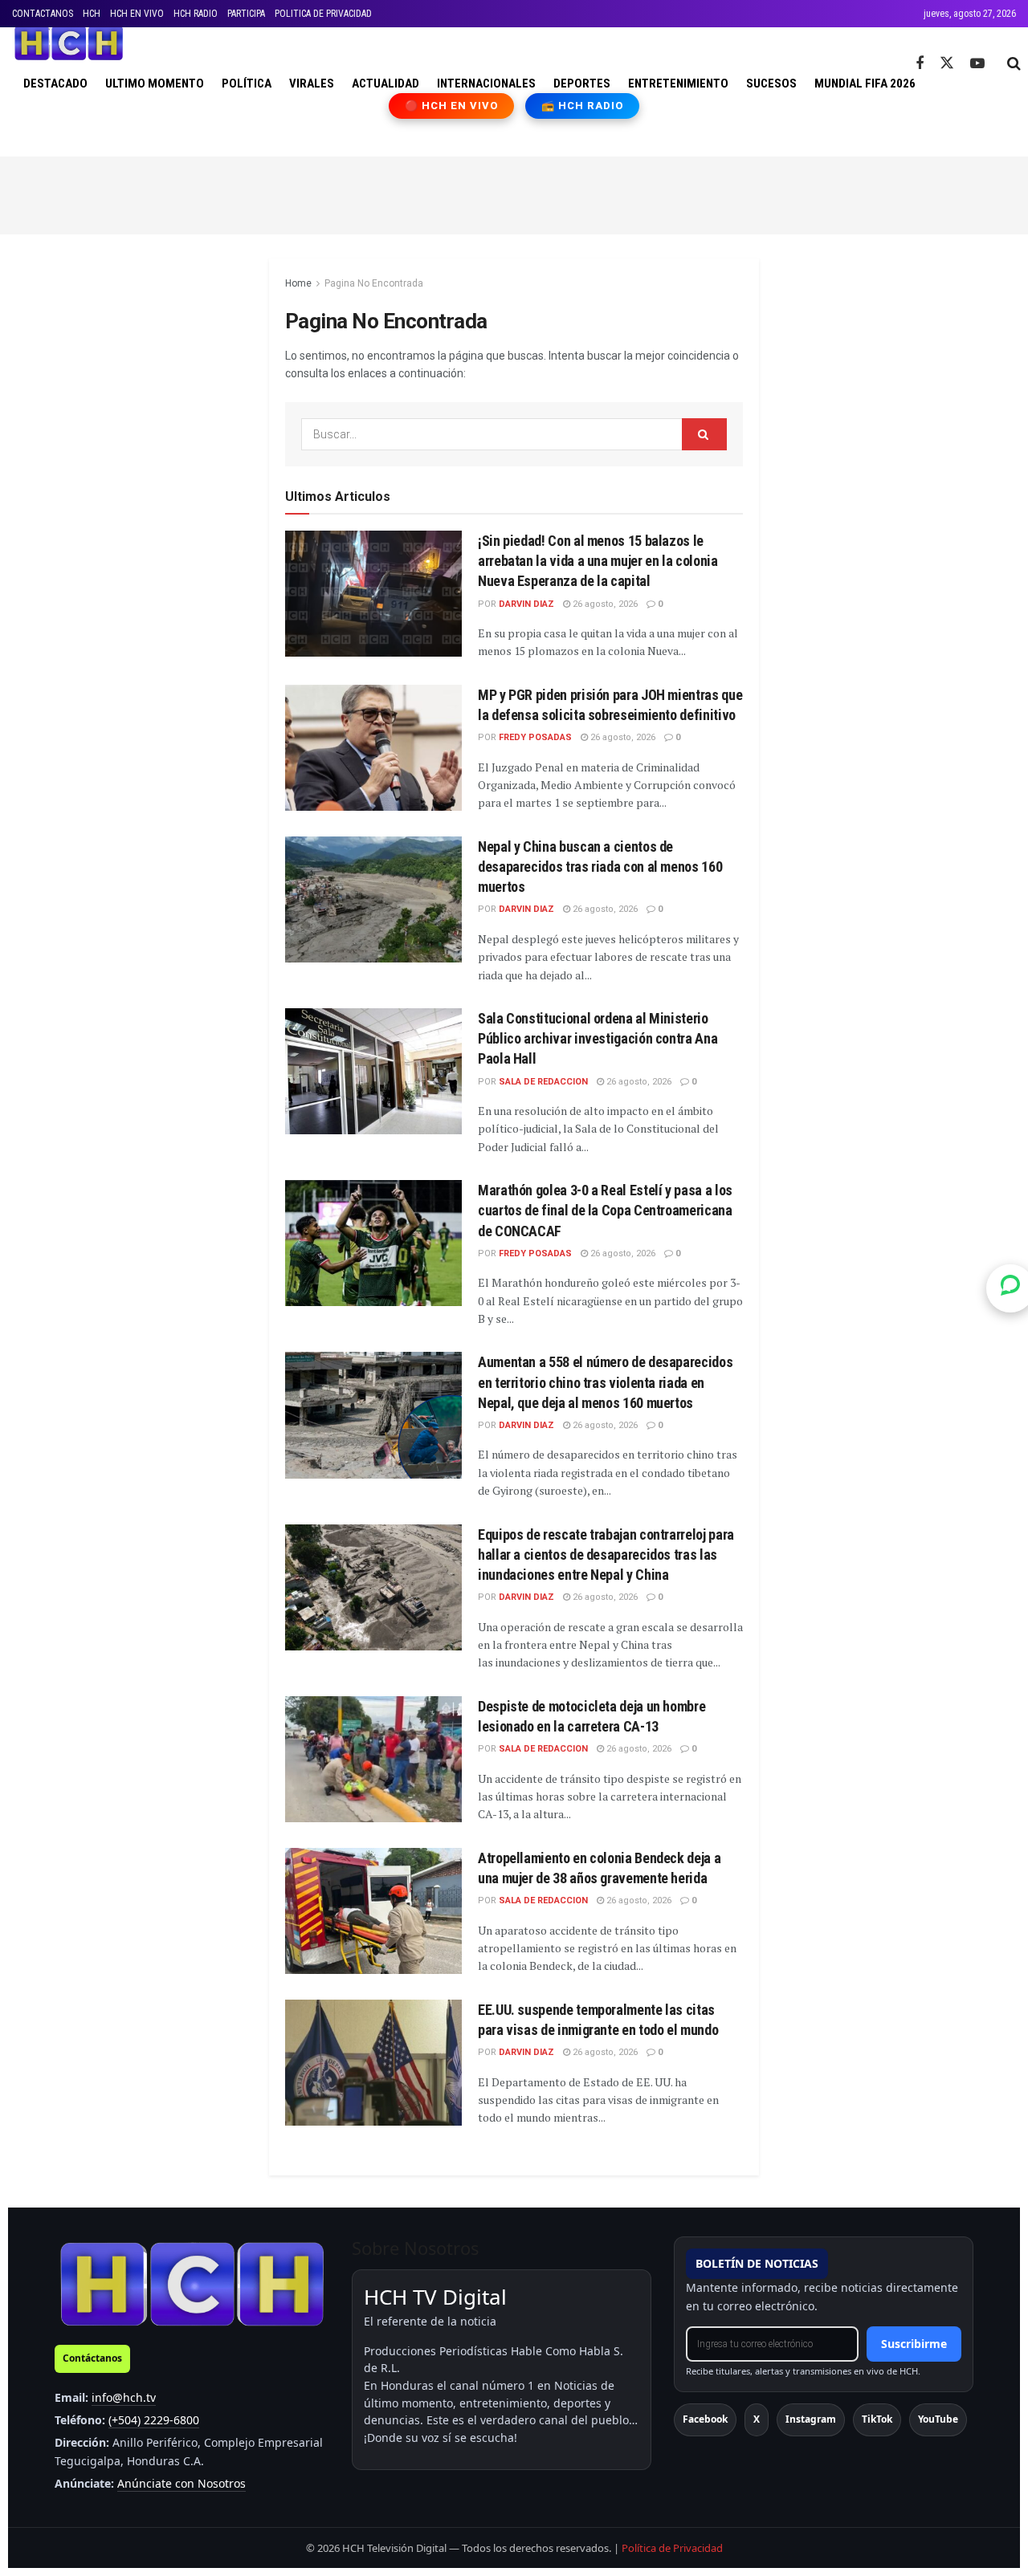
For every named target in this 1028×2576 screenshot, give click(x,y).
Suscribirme (914, 2344)
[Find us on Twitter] (947, 63)
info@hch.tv (124, 2397)
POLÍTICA (247, 83)
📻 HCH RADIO (582, 106)
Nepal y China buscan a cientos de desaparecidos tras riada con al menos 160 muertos (600, 867)
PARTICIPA (246, 14)
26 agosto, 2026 (604, 604)
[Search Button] (1014, 63)
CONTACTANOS (43, 14)
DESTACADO (55, 83)
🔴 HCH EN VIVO (452, 106)
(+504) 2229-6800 (154, 2420)
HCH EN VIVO (137, 14)
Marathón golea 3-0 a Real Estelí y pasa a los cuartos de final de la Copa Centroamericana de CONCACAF (605, 1210)
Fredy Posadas (535, 737)
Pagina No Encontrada (374, 283)
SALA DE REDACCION (543, 1082)
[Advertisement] (514, 193)
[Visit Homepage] (69, 43)
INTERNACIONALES (486, 83)
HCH (92, 14)
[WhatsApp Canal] (1010, 1288)
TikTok (877, 2419)
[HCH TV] (192, 2283)
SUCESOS (771, 83)
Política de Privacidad (672, 2548)
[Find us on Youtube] (977, 64)
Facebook (705, 2419)
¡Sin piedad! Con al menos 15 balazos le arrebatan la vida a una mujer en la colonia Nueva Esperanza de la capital (598, 561)
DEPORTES (582, 83)
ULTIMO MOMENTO (155, 83)
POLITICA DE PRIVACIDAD (323, 14)
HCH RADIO (196, 14)
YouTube (938, 2419)
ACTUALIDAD (385, 83)
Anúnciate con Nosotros (182, 2483)
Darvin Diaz (526, 604)
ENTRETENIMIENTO (678, 83)
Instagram (811, 2419)
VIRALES (312, 83)
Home (298, 283)
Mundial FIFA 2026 (865, 83)
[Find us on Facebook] (920, 64)
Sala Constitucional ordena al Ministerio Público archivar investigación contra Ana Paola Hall (598, 1038)
